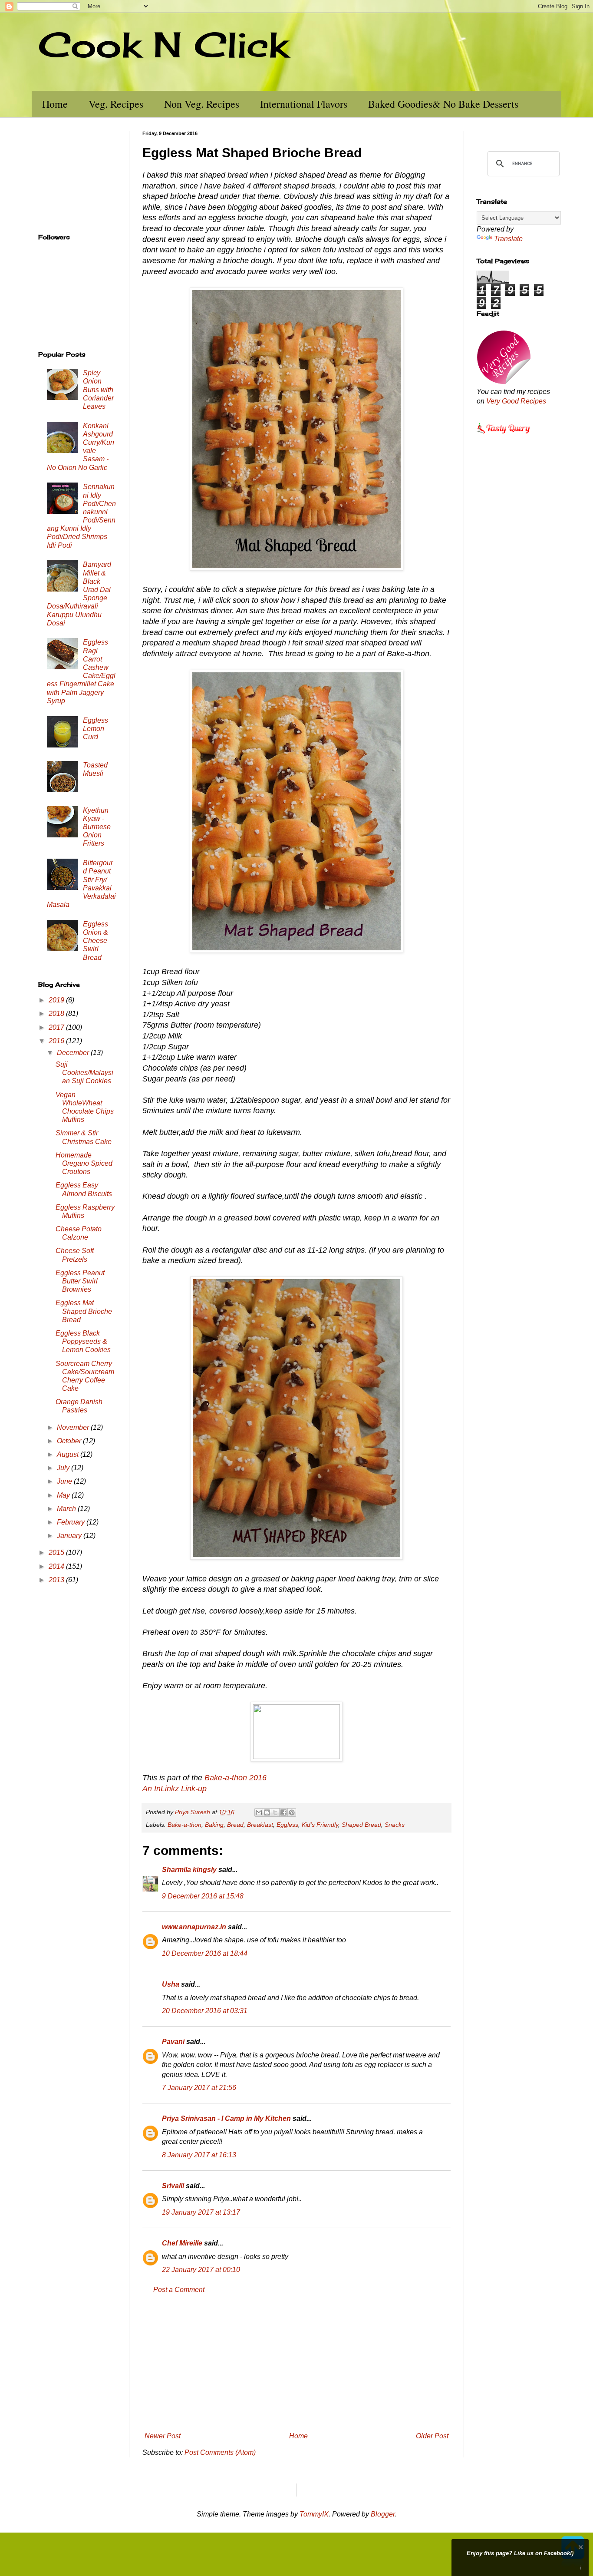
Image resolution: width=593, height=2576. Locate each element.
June (65, 1481)
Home (55, 104)
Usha (171, 1984)
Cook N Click (163, 44)
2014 (57, 1566)
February (72, 1522)
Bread (235, 1825)
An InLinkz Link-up (175, 1789)
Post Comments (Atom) (220, 2452)
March (67, 1509)
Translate (508, 239)
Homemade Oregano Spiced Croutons (84, 1163)
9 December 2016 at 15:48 (203, 1896)
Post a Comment (179, 2290)
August (69, 1454)
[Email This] (259, 1812)
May (64, 1495)
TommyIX (314, 2514)
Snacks (395, 1825)
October (70, 1441)
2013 (57, 1580)
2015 (57, 1553)
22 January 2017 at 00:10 (201, 2270)
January (70, 1536)
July (64, 1468)
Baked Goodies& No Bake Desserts (443, 104)
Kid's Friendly (320, 1825)
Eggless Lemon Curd (96, 729)
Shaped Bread (361, 1825)
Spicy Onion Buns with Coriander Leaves (98, 390)
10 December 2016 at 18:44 (205, 1953)
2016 (57, 1041)
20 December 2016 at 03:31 (205, 2011)
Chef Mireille (182, 2243)
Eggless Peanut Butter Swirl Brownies (80, 1281)
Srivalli (173, 2186)
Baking (214, 1825)
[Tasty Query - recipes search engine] (504, 435)
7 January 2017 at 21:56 (199, 2088)
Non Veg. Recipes (202, 104)
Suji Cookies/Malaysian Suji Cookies (84, 1073)
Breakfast (260, 1825)
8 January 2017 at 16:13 (199, 2155)
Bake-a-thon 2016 (236, 1778)
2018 (57, 1014)
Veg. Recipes (116, 104)
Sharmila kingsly (189, 1870)
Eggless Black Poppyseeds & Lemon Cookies (83, 1341)
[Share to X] (275, 1812)
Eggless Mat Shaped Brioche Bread (84, 1311)
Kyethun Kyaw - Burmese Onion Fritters (97, 827)
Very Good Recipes (516, 401)
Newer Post (163, 2436)
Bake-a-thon (184, 1825)
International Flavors (304, 104)
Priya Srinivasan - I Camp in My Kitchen (226, 2118)
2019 (57, 1000)
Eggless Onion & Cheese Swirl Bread (96, 941)
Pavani (173, 2042)
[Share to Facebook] (283, 1812)
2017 (57, 1027)
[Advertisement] (296, 2363)
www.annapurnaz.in (194, 1927)
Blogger (383, 2514)
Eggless (287, 1825)
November (74, 1427)
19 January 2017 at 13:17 (201, 2212)
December (74, 1053)
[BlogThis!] (267, 1812)
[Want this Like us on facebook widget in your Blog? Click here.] (581, 2568)
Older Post (432, 2436)
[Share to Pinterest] (292, 1812)
